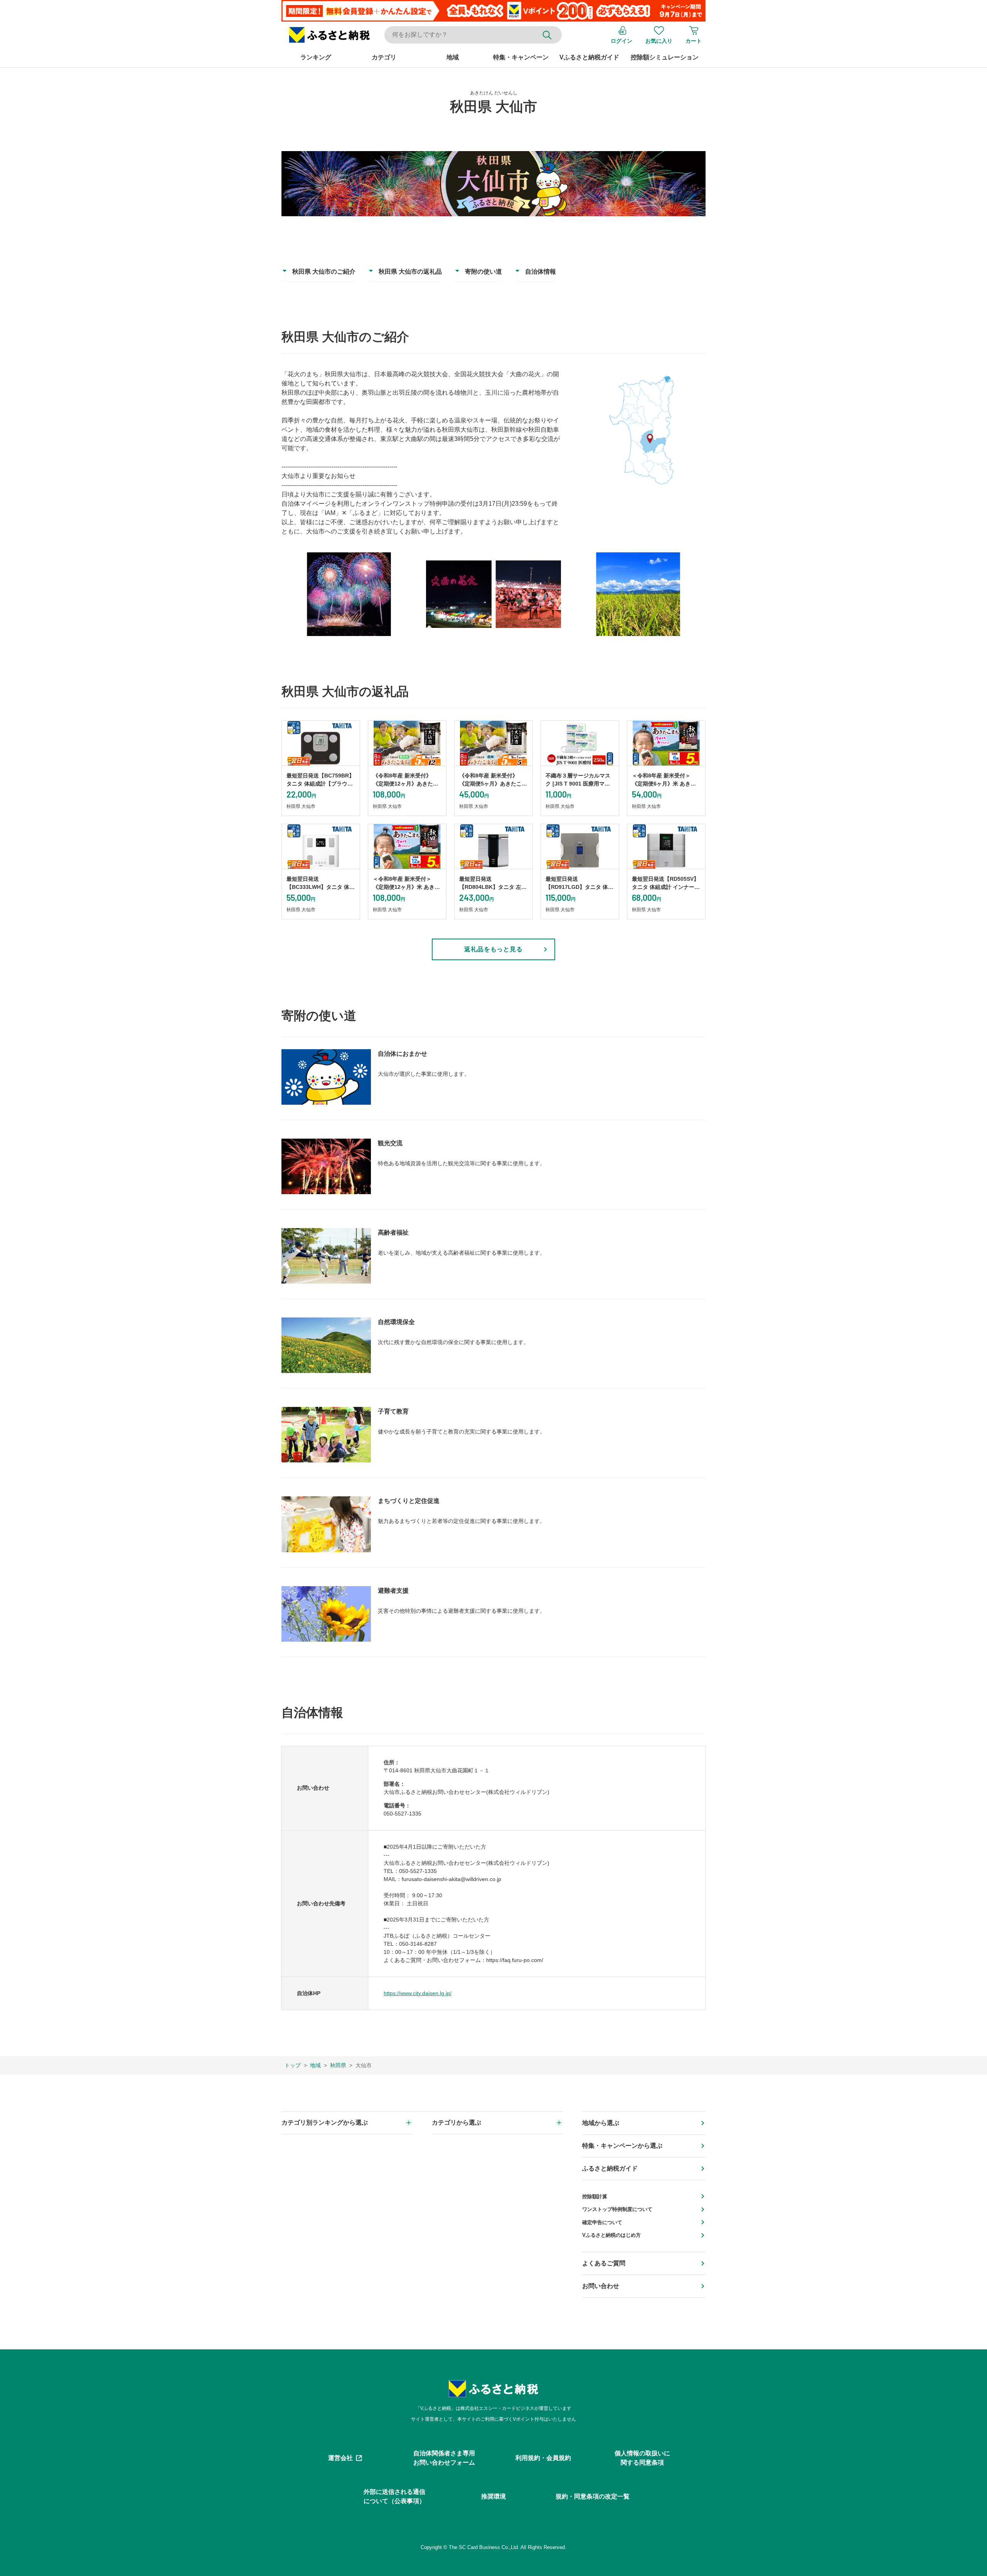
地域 (453, 57)
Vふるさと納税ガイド (589, 57)
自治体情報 (541, 272)
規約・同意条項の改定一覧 (593, 2496)
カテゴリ (384, 57)
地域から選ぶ (601, 2123)
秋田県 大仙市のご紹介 (324, 272)
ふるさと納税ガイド (610, 2168)
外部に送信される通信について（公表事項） (394, 2496)
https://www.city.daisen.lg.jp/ (418, 1993)
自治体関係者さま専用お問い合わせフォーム (444, 2458)
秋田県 (338, 2065)
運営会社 (340, 2458)
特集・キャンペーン (521, 57)
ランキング (316, 57)
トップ (293, 2065)
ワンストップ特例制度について (617, 2209)
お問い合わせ (601, 2286)
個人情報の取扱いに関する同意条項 (642, 2458)
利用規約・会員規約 (543, 2458)
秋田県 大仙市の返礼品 (410, 272)
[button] (329, 35)
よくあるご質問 (604, 2263)
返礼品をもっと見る (494, 949)
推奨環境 (493, 2496)
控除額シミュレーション (665, 57)
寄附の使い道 (483, 272)
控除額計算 (595, 2197)
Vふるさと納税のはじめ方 (611, 2235)
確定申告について (602, 2222)
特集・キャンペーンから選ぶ (622, 2146)
